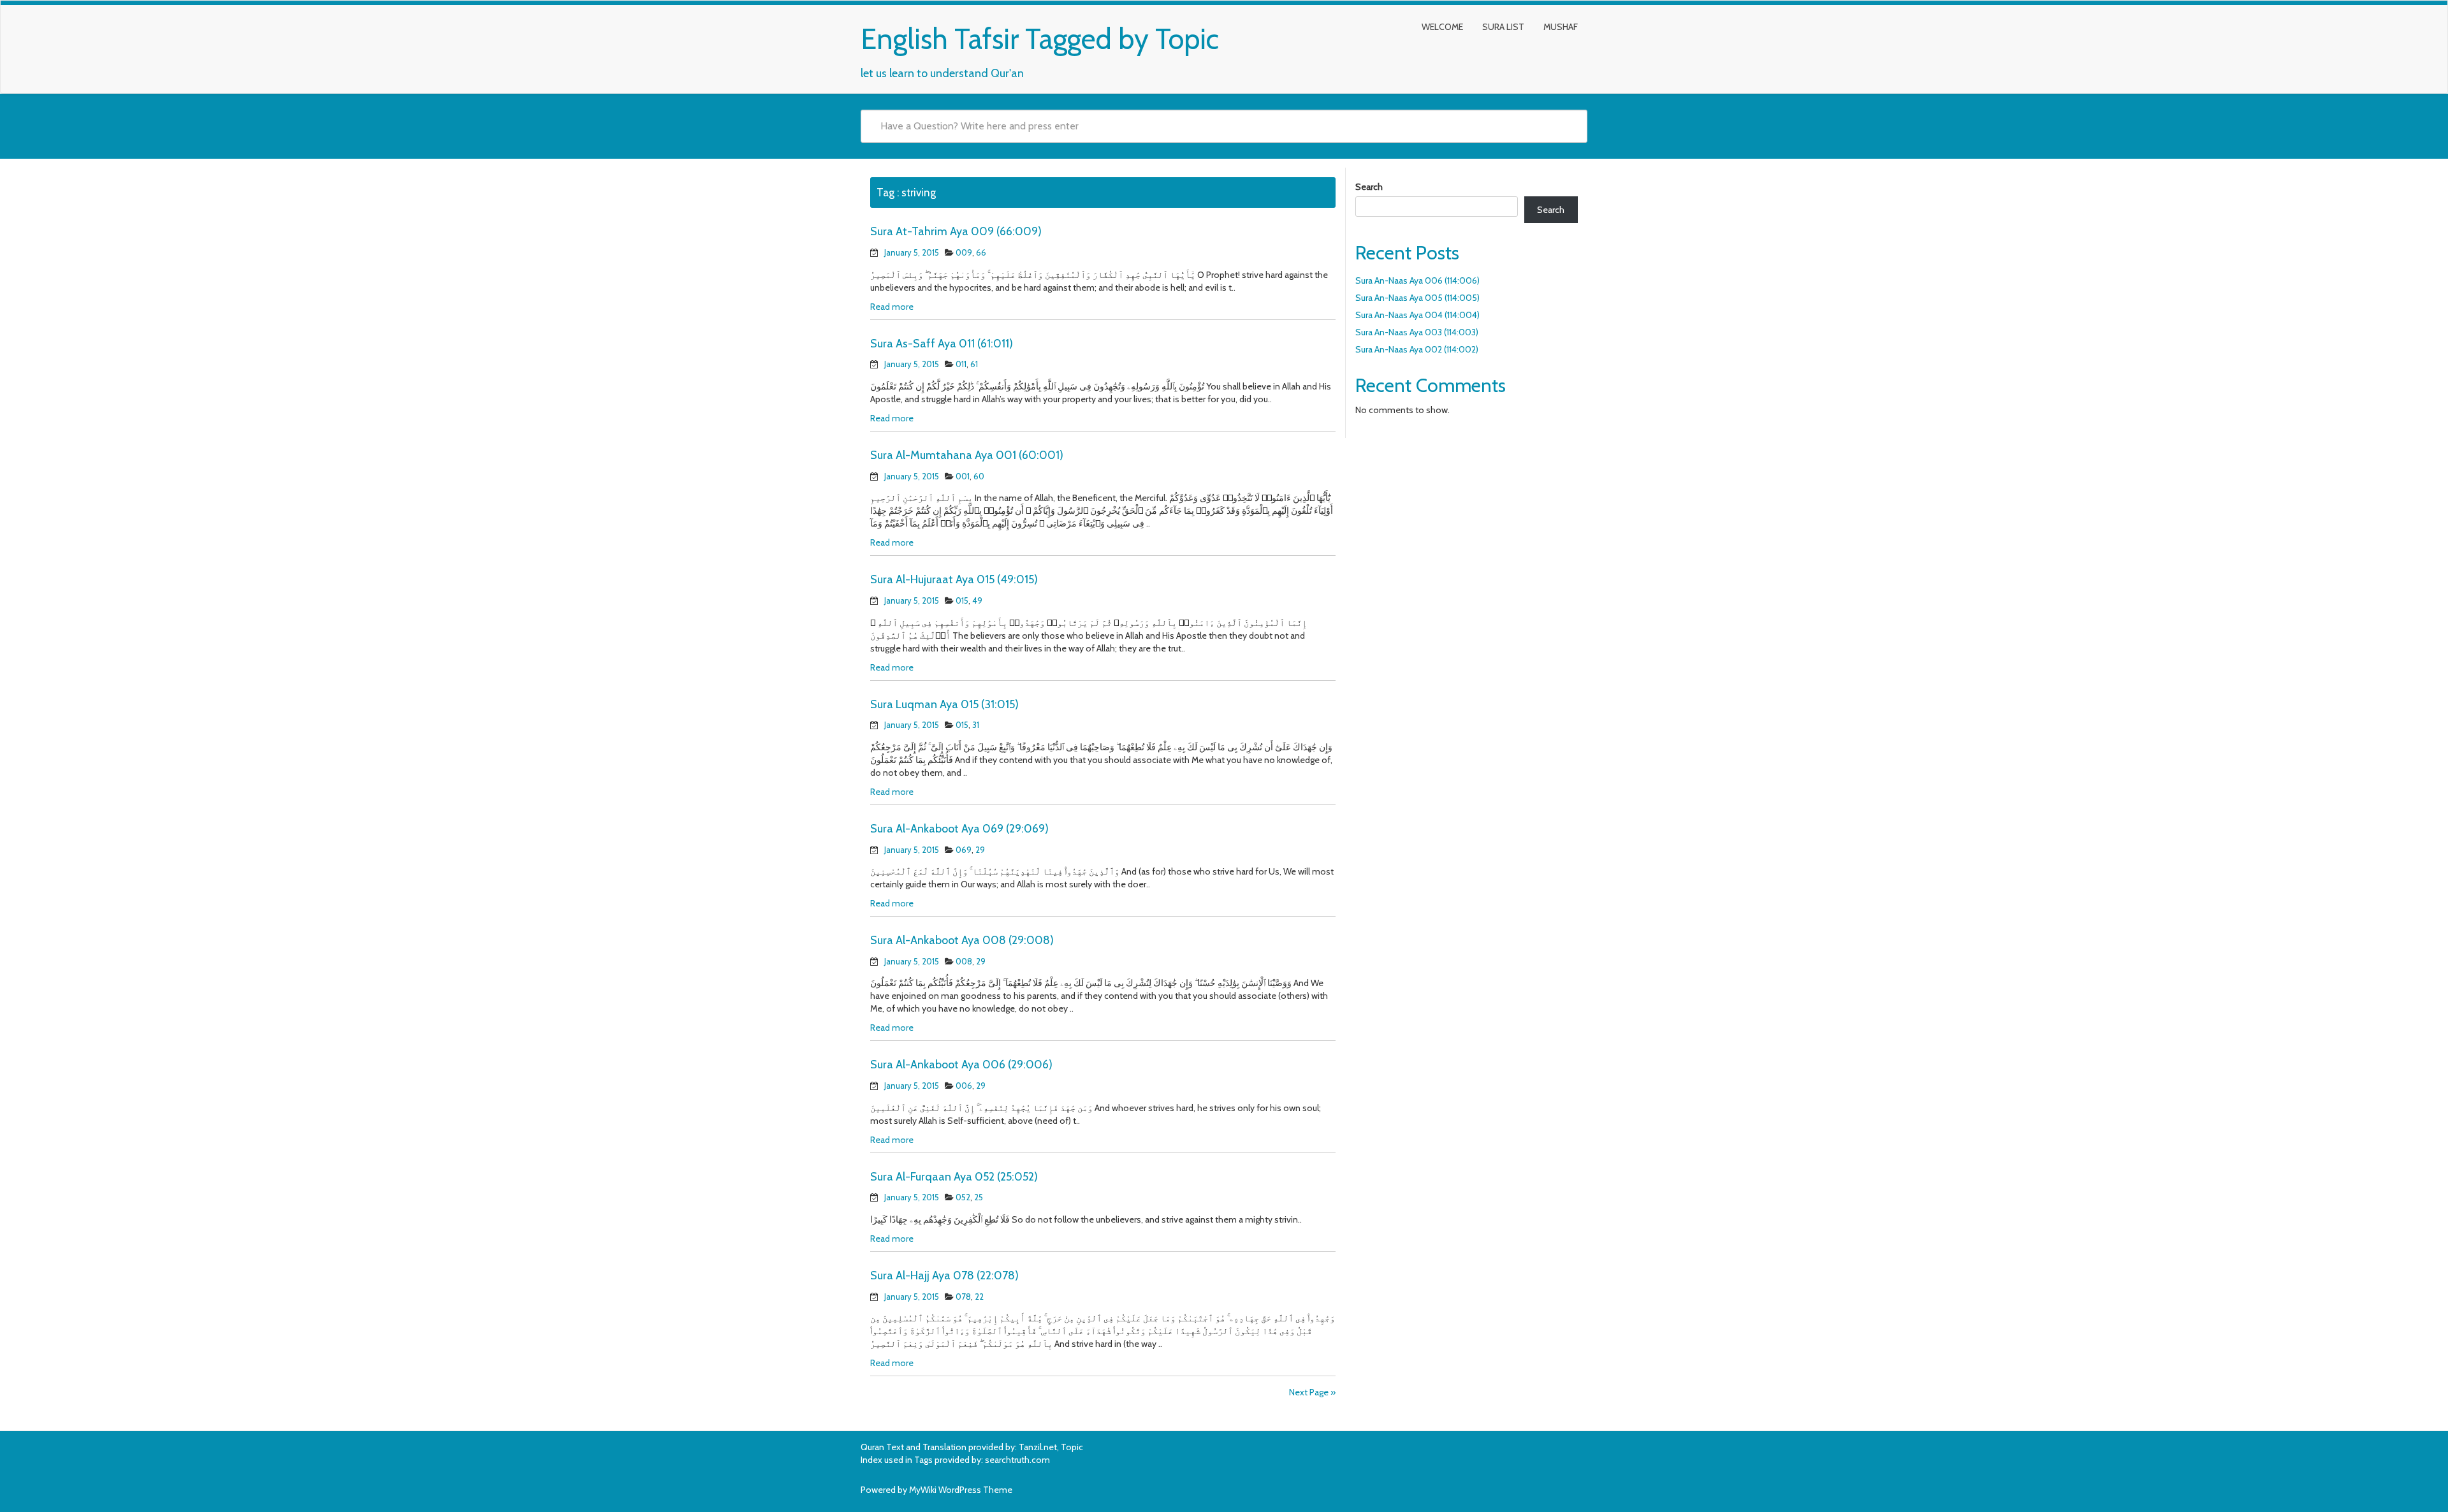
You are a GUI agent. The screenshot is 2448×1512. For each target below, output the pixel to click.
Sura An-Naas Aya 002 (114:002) (1417, 349)
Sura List (1503, 27)
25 (979, 1197)
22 (979, 1297)
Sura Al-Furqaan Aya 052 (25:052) (954, 1177)
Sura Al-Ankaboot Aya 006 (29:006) (961, 1065)
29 (980, 850)
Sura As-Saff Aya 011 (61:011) (942, 344)
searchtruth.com (1017, 1460)
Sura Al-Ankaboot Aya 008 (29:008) (962, 940)
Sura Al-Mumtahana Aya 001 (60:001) (967, 455)
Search (1369, 187)
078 (963, 1297)
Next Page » (1312, 1392)
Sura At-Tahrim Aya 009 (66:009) (956, 231)
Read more (892, 307)
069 (964, 850)
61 (974, 364)
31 (976, 725)
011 (961, 364)
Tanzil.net (1038, 1447)
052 (963, 1197)
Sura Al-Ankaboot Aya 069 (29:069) (959, 829)
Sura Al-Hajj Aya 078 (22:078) (944, 1276)
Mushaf (1561, 27)
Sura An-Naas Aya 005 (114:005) (1417, 298)
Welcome (1442, 27)
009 (964, 252)
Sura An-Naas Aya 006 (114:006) (1417, 280)
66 (981, 252)
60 (979, 476)
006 (964, 1086)
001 (963, 476)
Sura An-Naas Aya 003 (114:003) (1417, 332)
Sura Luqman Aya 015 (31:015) (944, 704)
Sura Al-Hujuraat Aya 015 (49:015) (954, 579)
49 (977, 600)
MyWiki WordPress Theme (961, 1490)
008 (964, 961)
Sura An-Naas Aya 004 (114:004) (1417, 315)
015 (962, 600)
